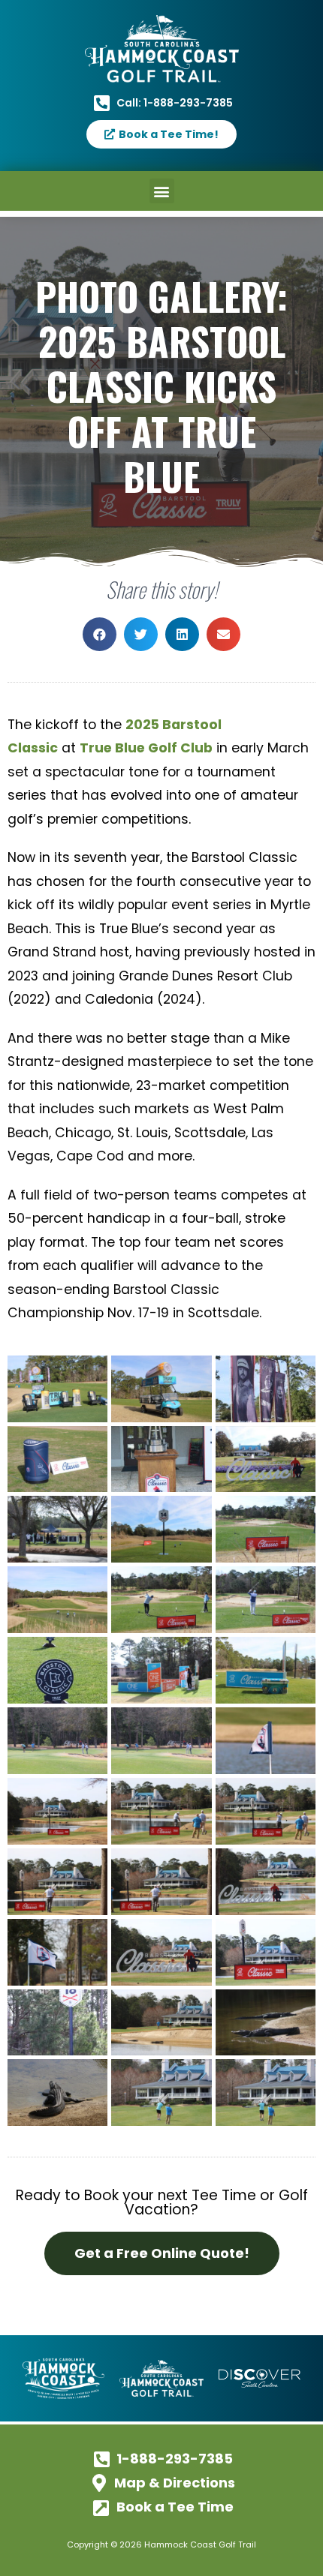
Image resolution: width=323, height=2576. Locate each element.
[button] (162, 191)
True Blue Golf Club (146, 748)
